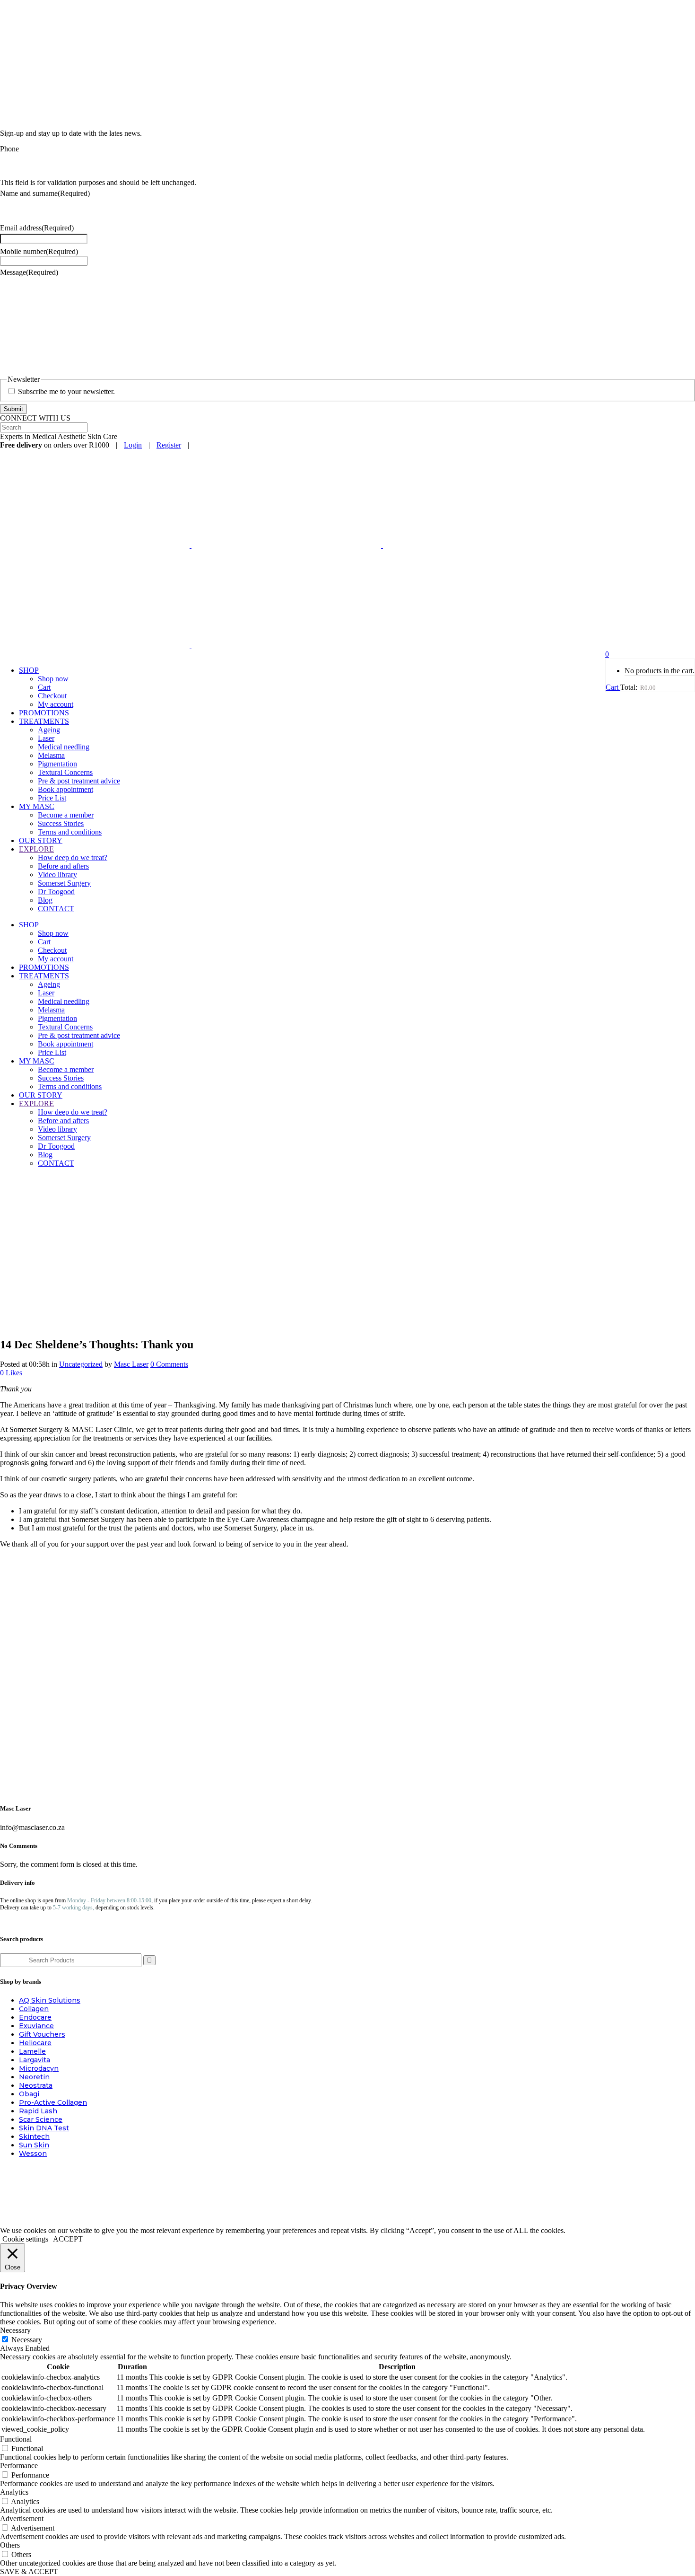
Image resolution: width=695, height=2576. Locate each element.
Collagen (34, 2009)
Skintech (34, 2136)
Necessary (27, 2340)
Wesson (33, 2154)
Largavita (35, 2060)
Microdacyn (39, 2068)
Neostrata (36, 2085)
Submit (13, 409)
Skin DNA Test (44, 2128)
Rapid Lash (38, 2111)
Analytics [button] (14, 2492)
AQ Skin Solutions (50, 2000)
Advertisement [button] (22, 2519)
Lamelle (32, 2051)
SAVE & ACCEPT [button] (29, 2572)
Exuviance (36, 2026)
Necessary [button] (15, 2330)
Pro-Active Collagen (53, 2102)
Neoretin (34, 2077)
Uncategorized (81, 1364)
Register (169, 445)
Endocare (35, 2017)
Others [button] (10, 2545)
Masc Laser (131, 1364)
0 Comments (169, 1364)
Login (133, 445)
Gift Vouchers (42, 2034)
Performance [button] (19, 2466)
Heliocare (35, 2043)
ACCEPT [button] (68, 2239)
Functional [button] (16, 2439)
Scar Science (41, 2119)
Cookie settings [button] (25, 2239)
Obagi (29, 2094)
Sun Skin (34, 2145)
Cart (613, 687)
